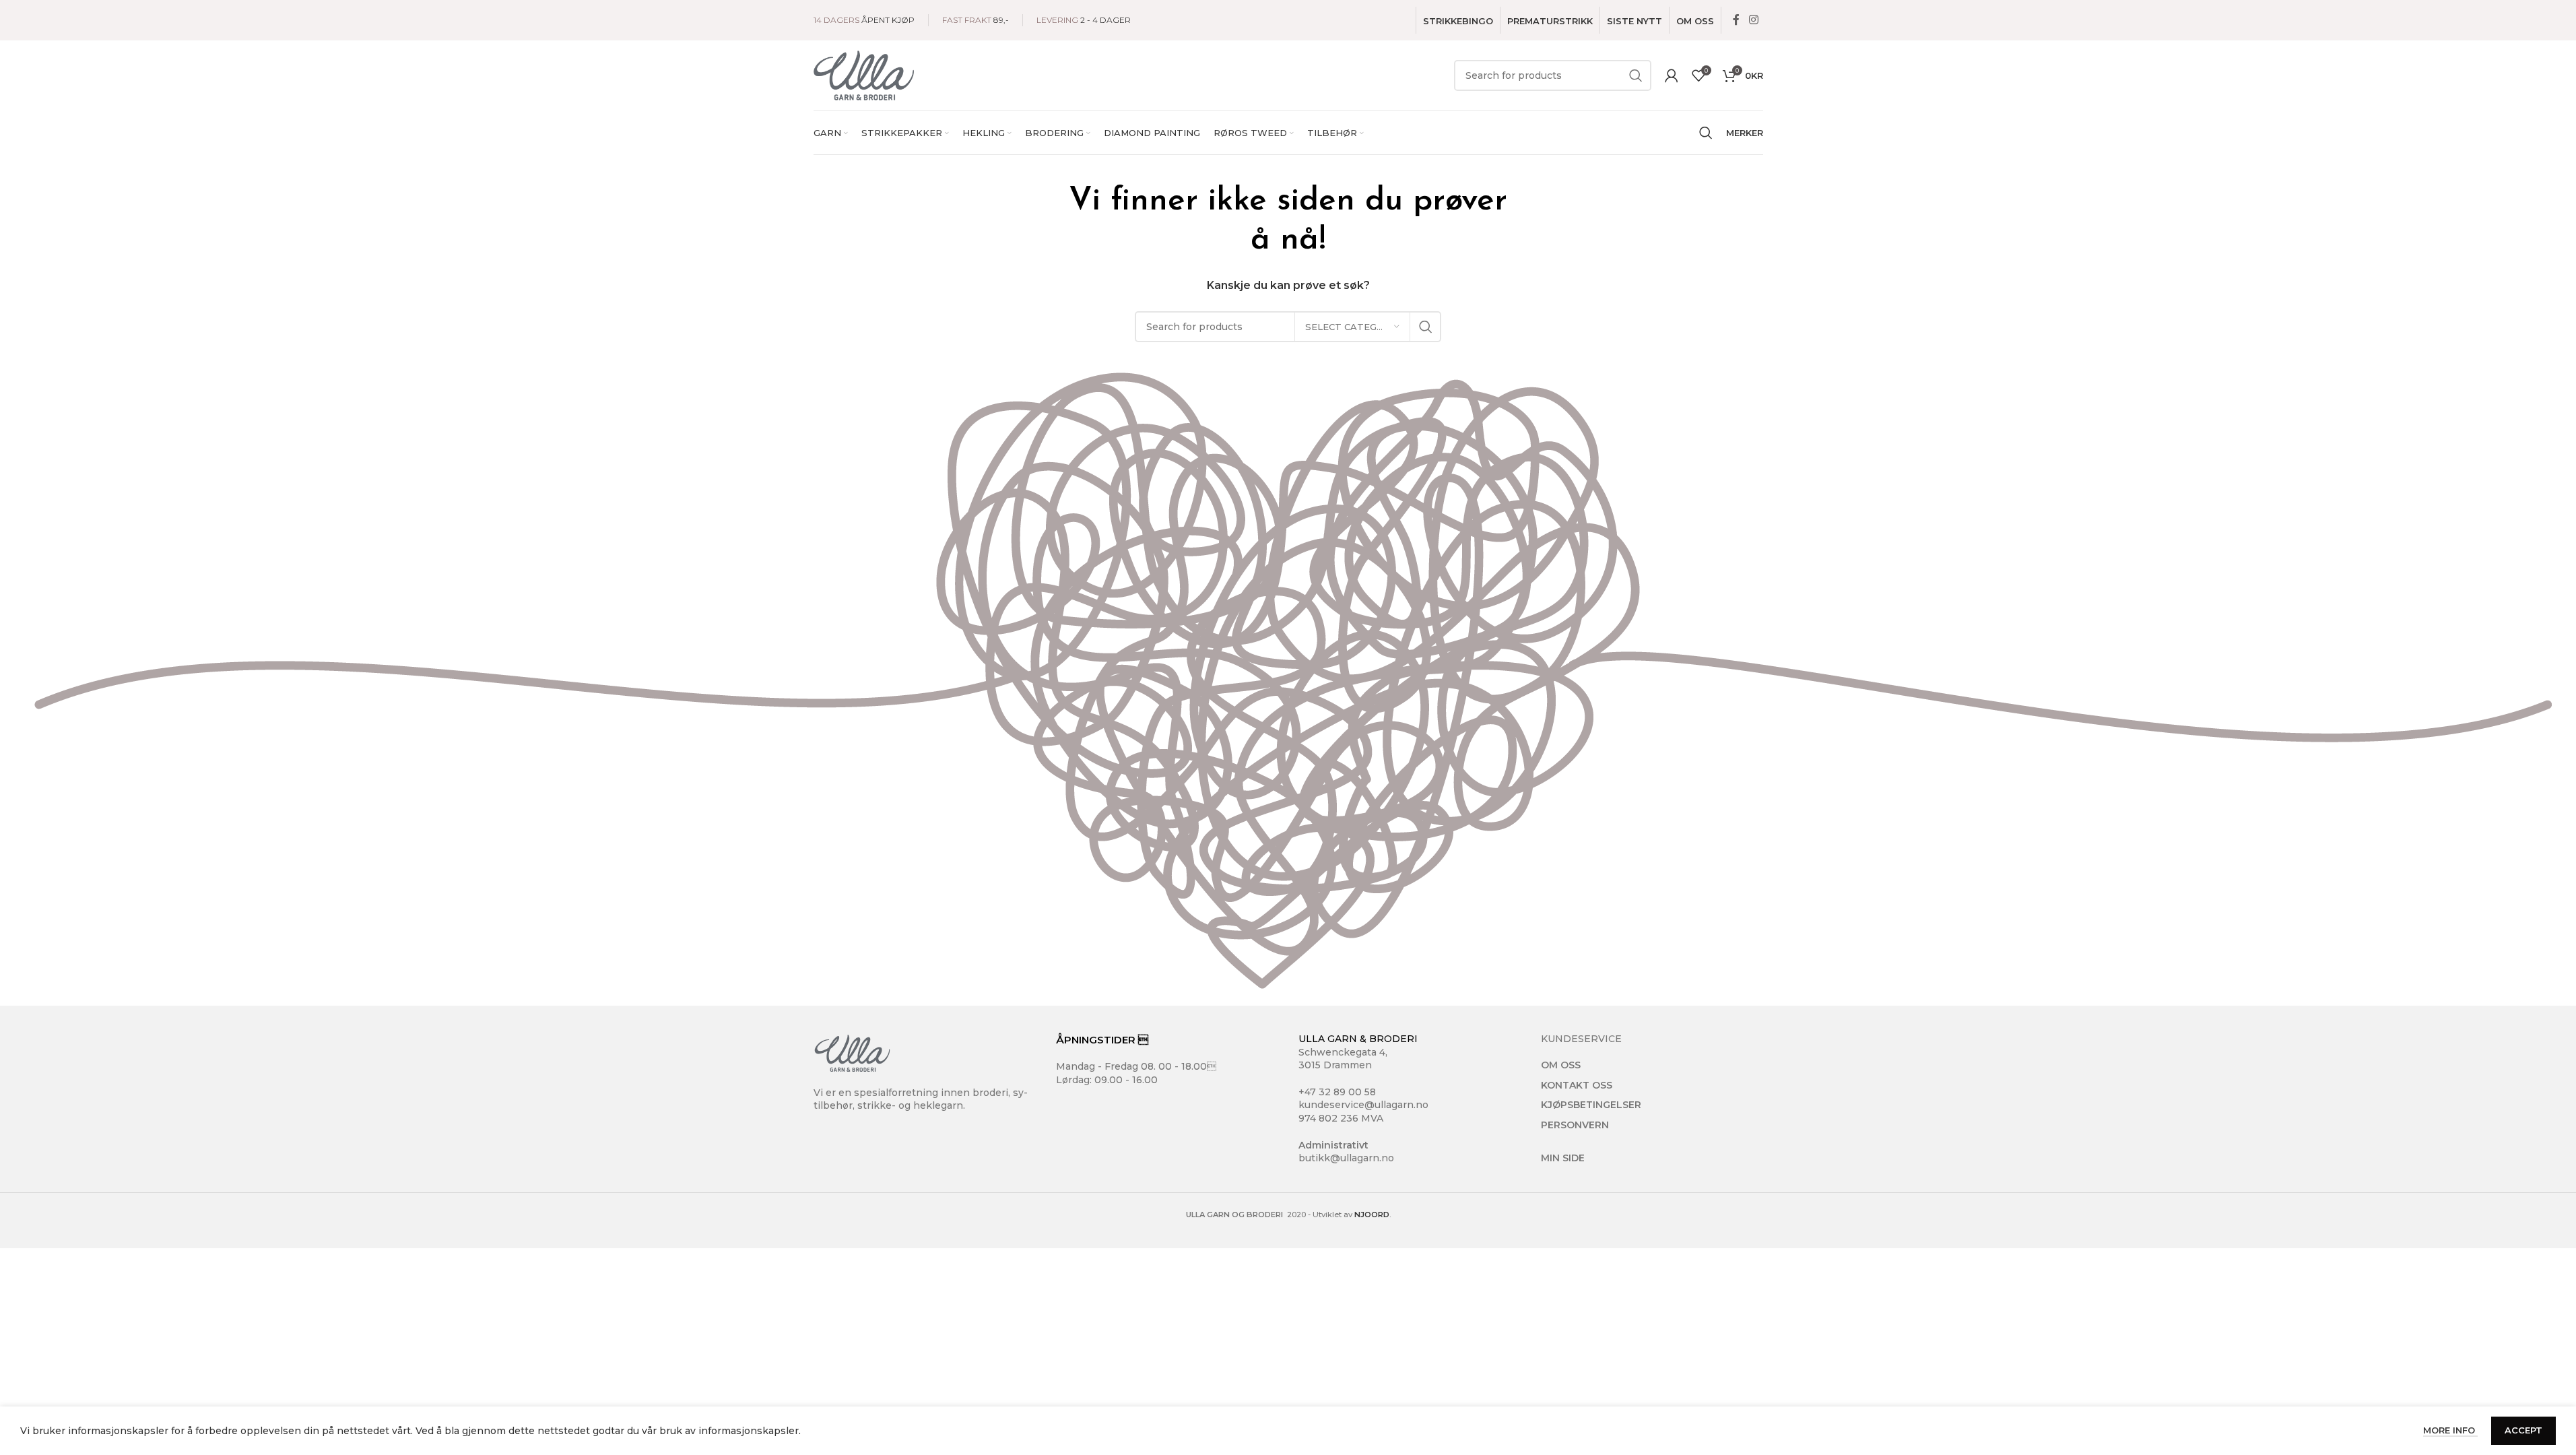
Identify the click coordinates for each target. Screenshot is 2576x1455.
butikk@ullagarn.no (1346, 1158)
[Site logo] (864, 75)
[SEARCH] (1636, 75)
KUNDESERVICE (1581, 1039)
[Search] (1706, 133)
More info (2450, 1430)
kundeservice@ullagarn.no (1363, 1105)
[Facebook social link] (1736, 20)
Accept (2523, 1430)
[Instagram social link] (1753, 20)
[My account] (1672, 75)
